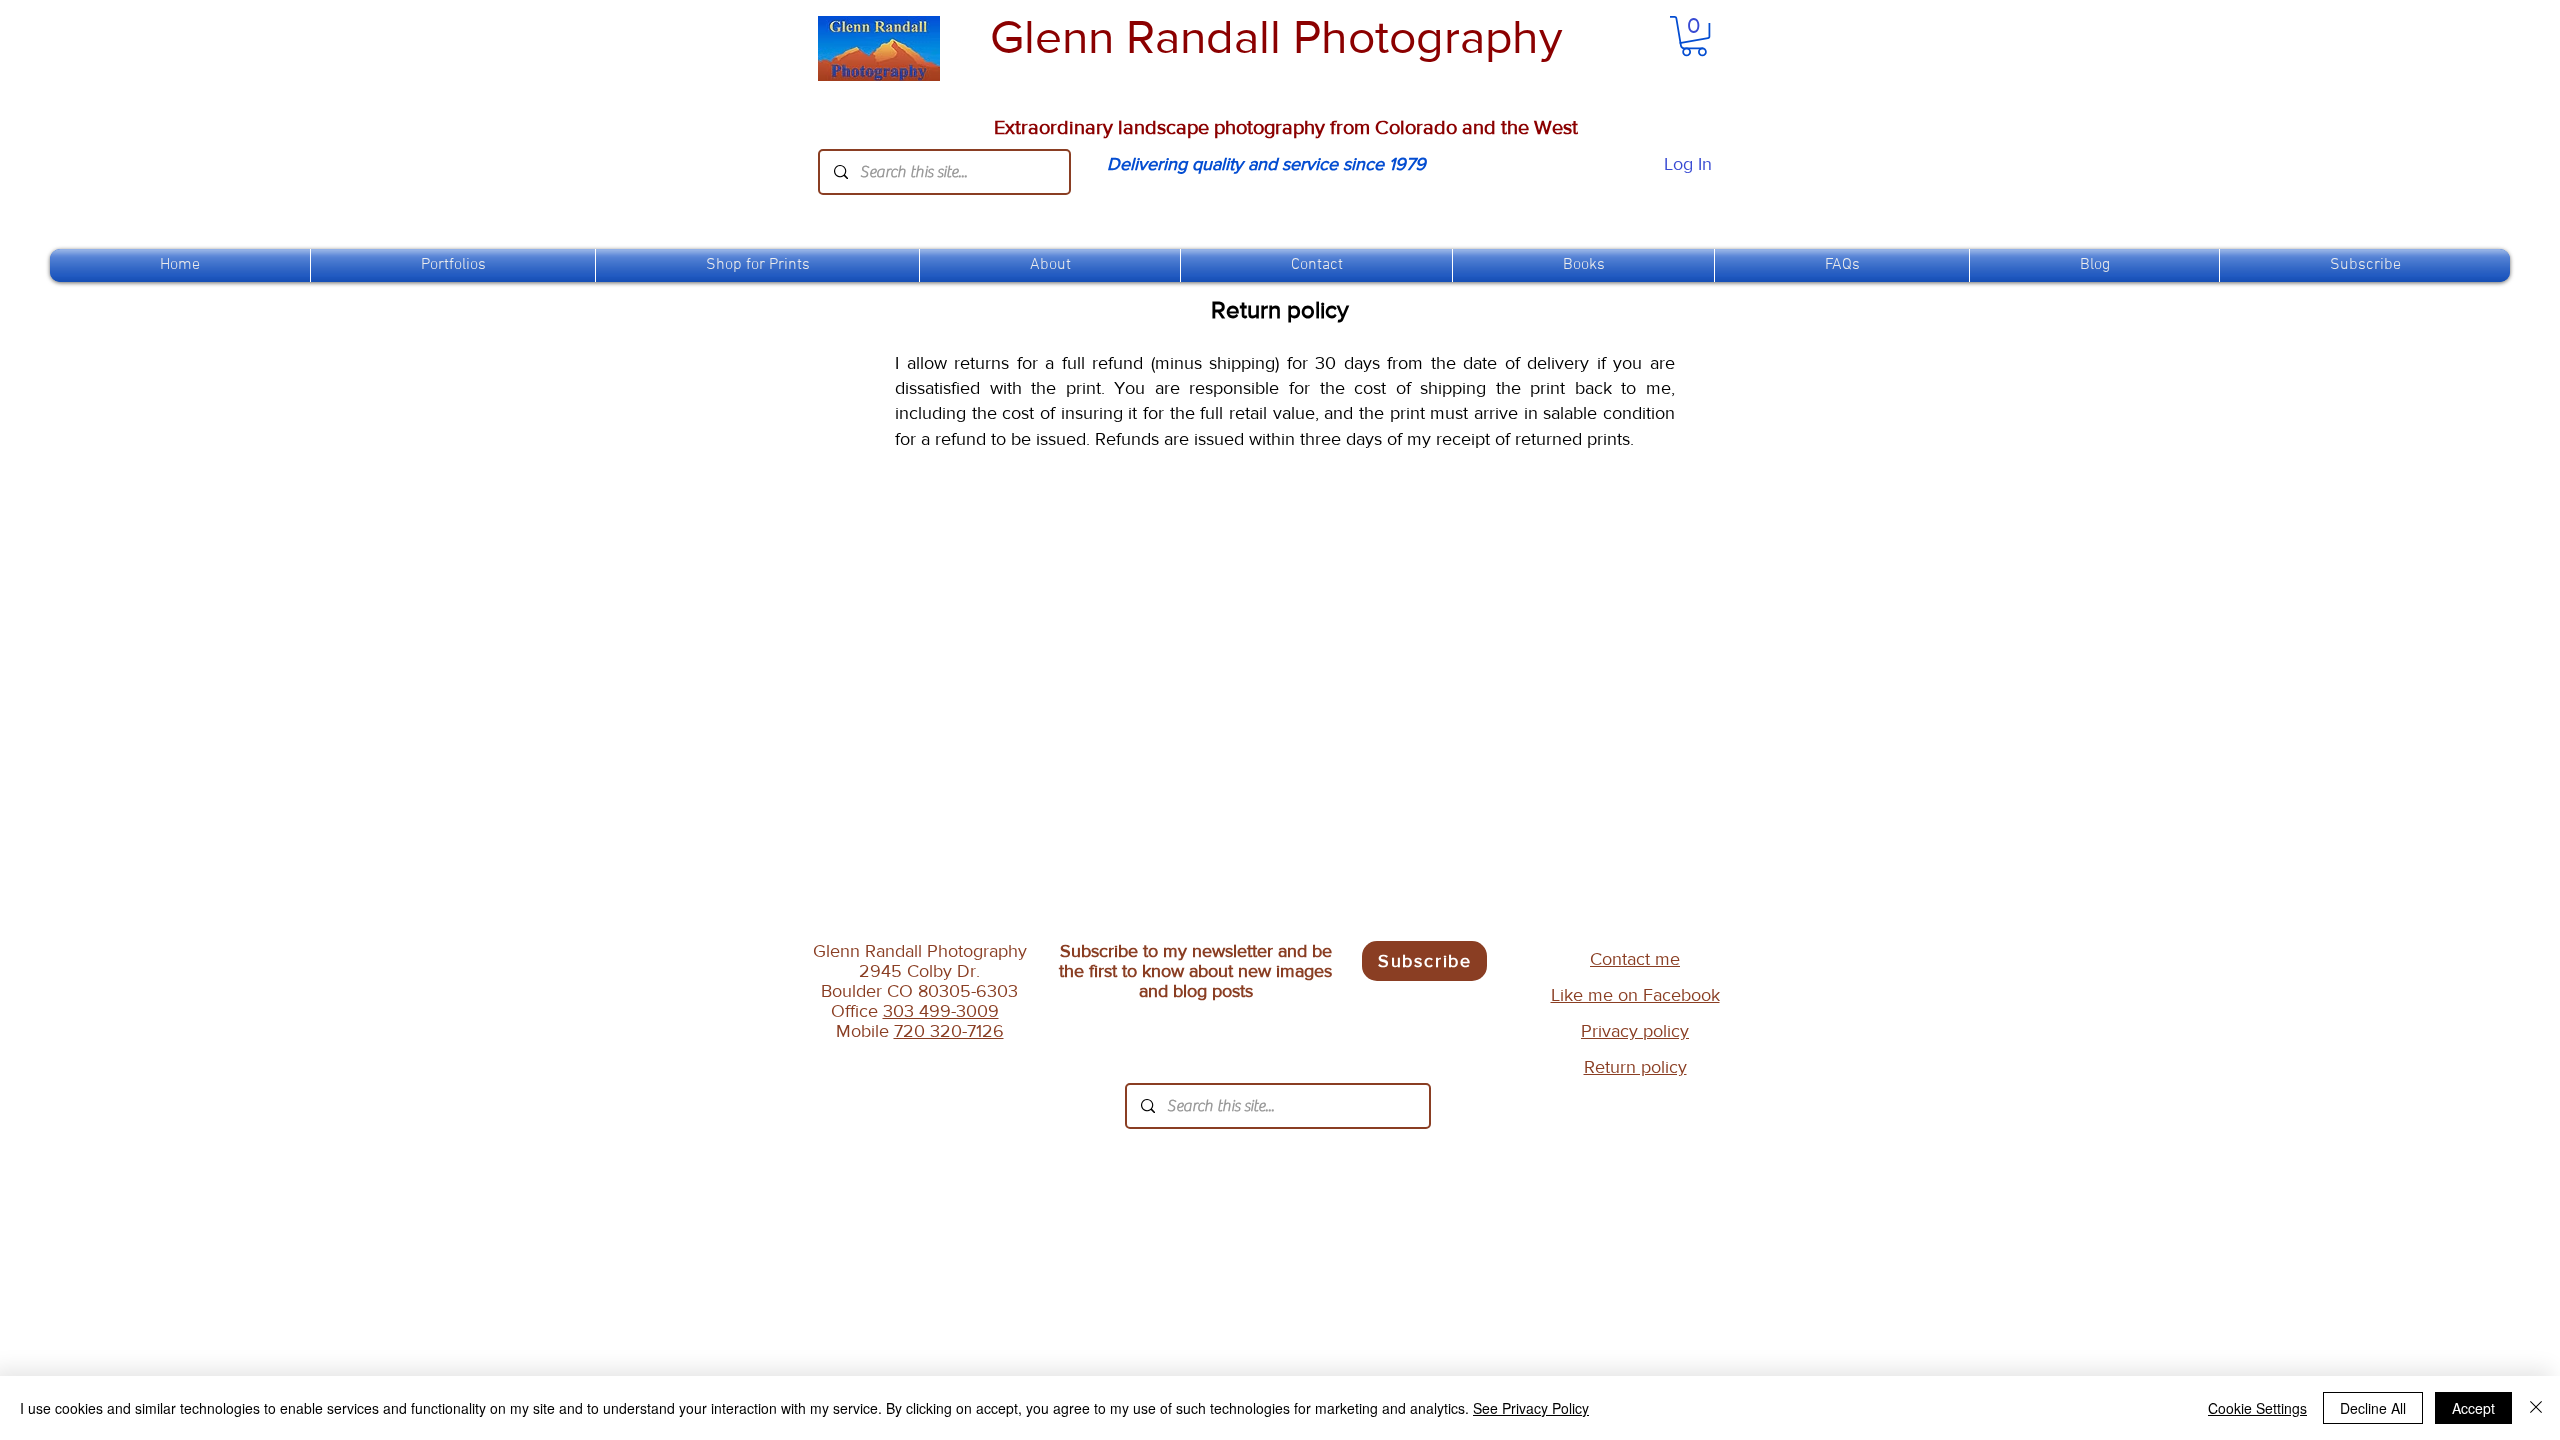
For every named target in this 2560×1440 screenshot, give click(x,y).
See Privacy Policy (1531, 1408)
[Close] (2536, 1408)
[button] (757, 265)
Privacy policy (1635, 1031)
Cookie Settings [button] (2257, 1408)
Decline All (2373, 1408)
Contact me (1635, 959)
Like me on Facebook (1635, 995)
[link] (1694, 36)
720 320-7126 (949, 1031)
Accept (2473, 1408)
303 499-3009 (941, 1011)
